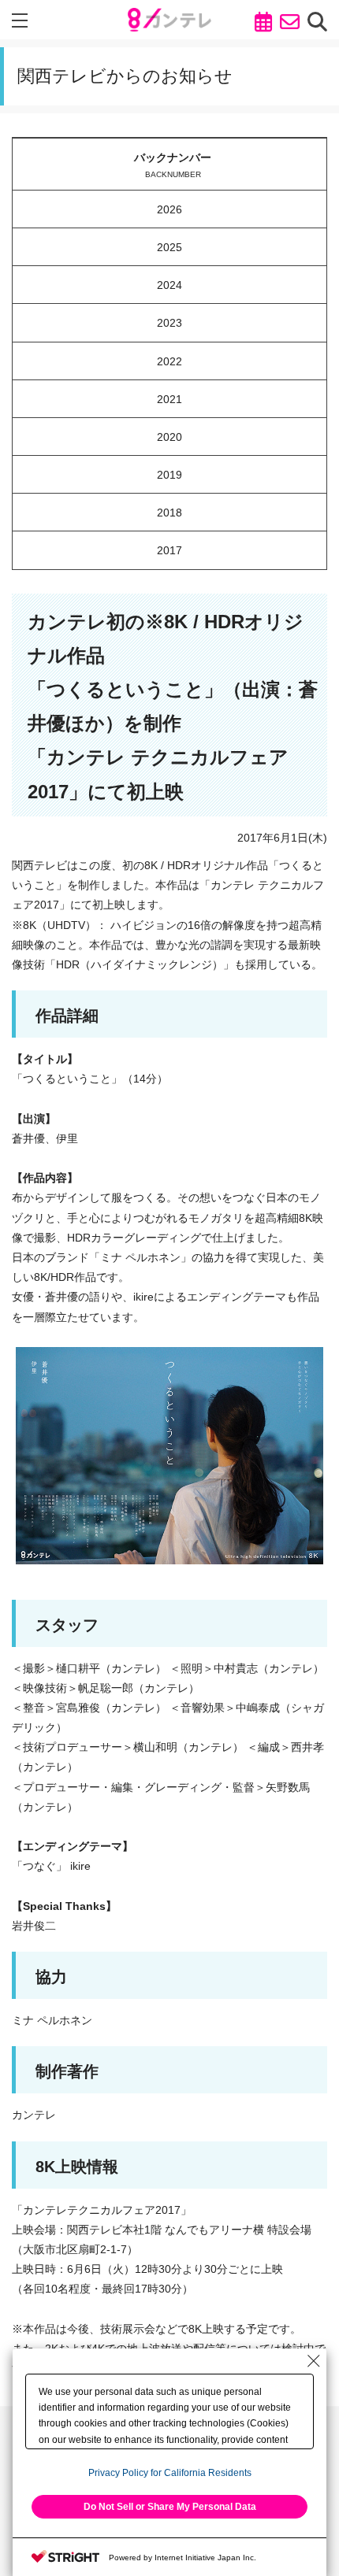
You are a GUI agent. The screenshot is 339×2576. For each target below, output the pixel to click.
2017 (169, 550)
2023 (169, 323)
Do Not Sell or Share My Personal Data (170, 2507)
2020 (169, 437)
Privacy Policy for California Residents (170, 2473)
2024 (169, 285)
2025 (169, 247)
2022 (169, 361)
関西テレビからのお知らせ (125, 76)
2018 (169, 513)
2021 (169, 399)
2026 (169, 209)
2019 (169, 475)
